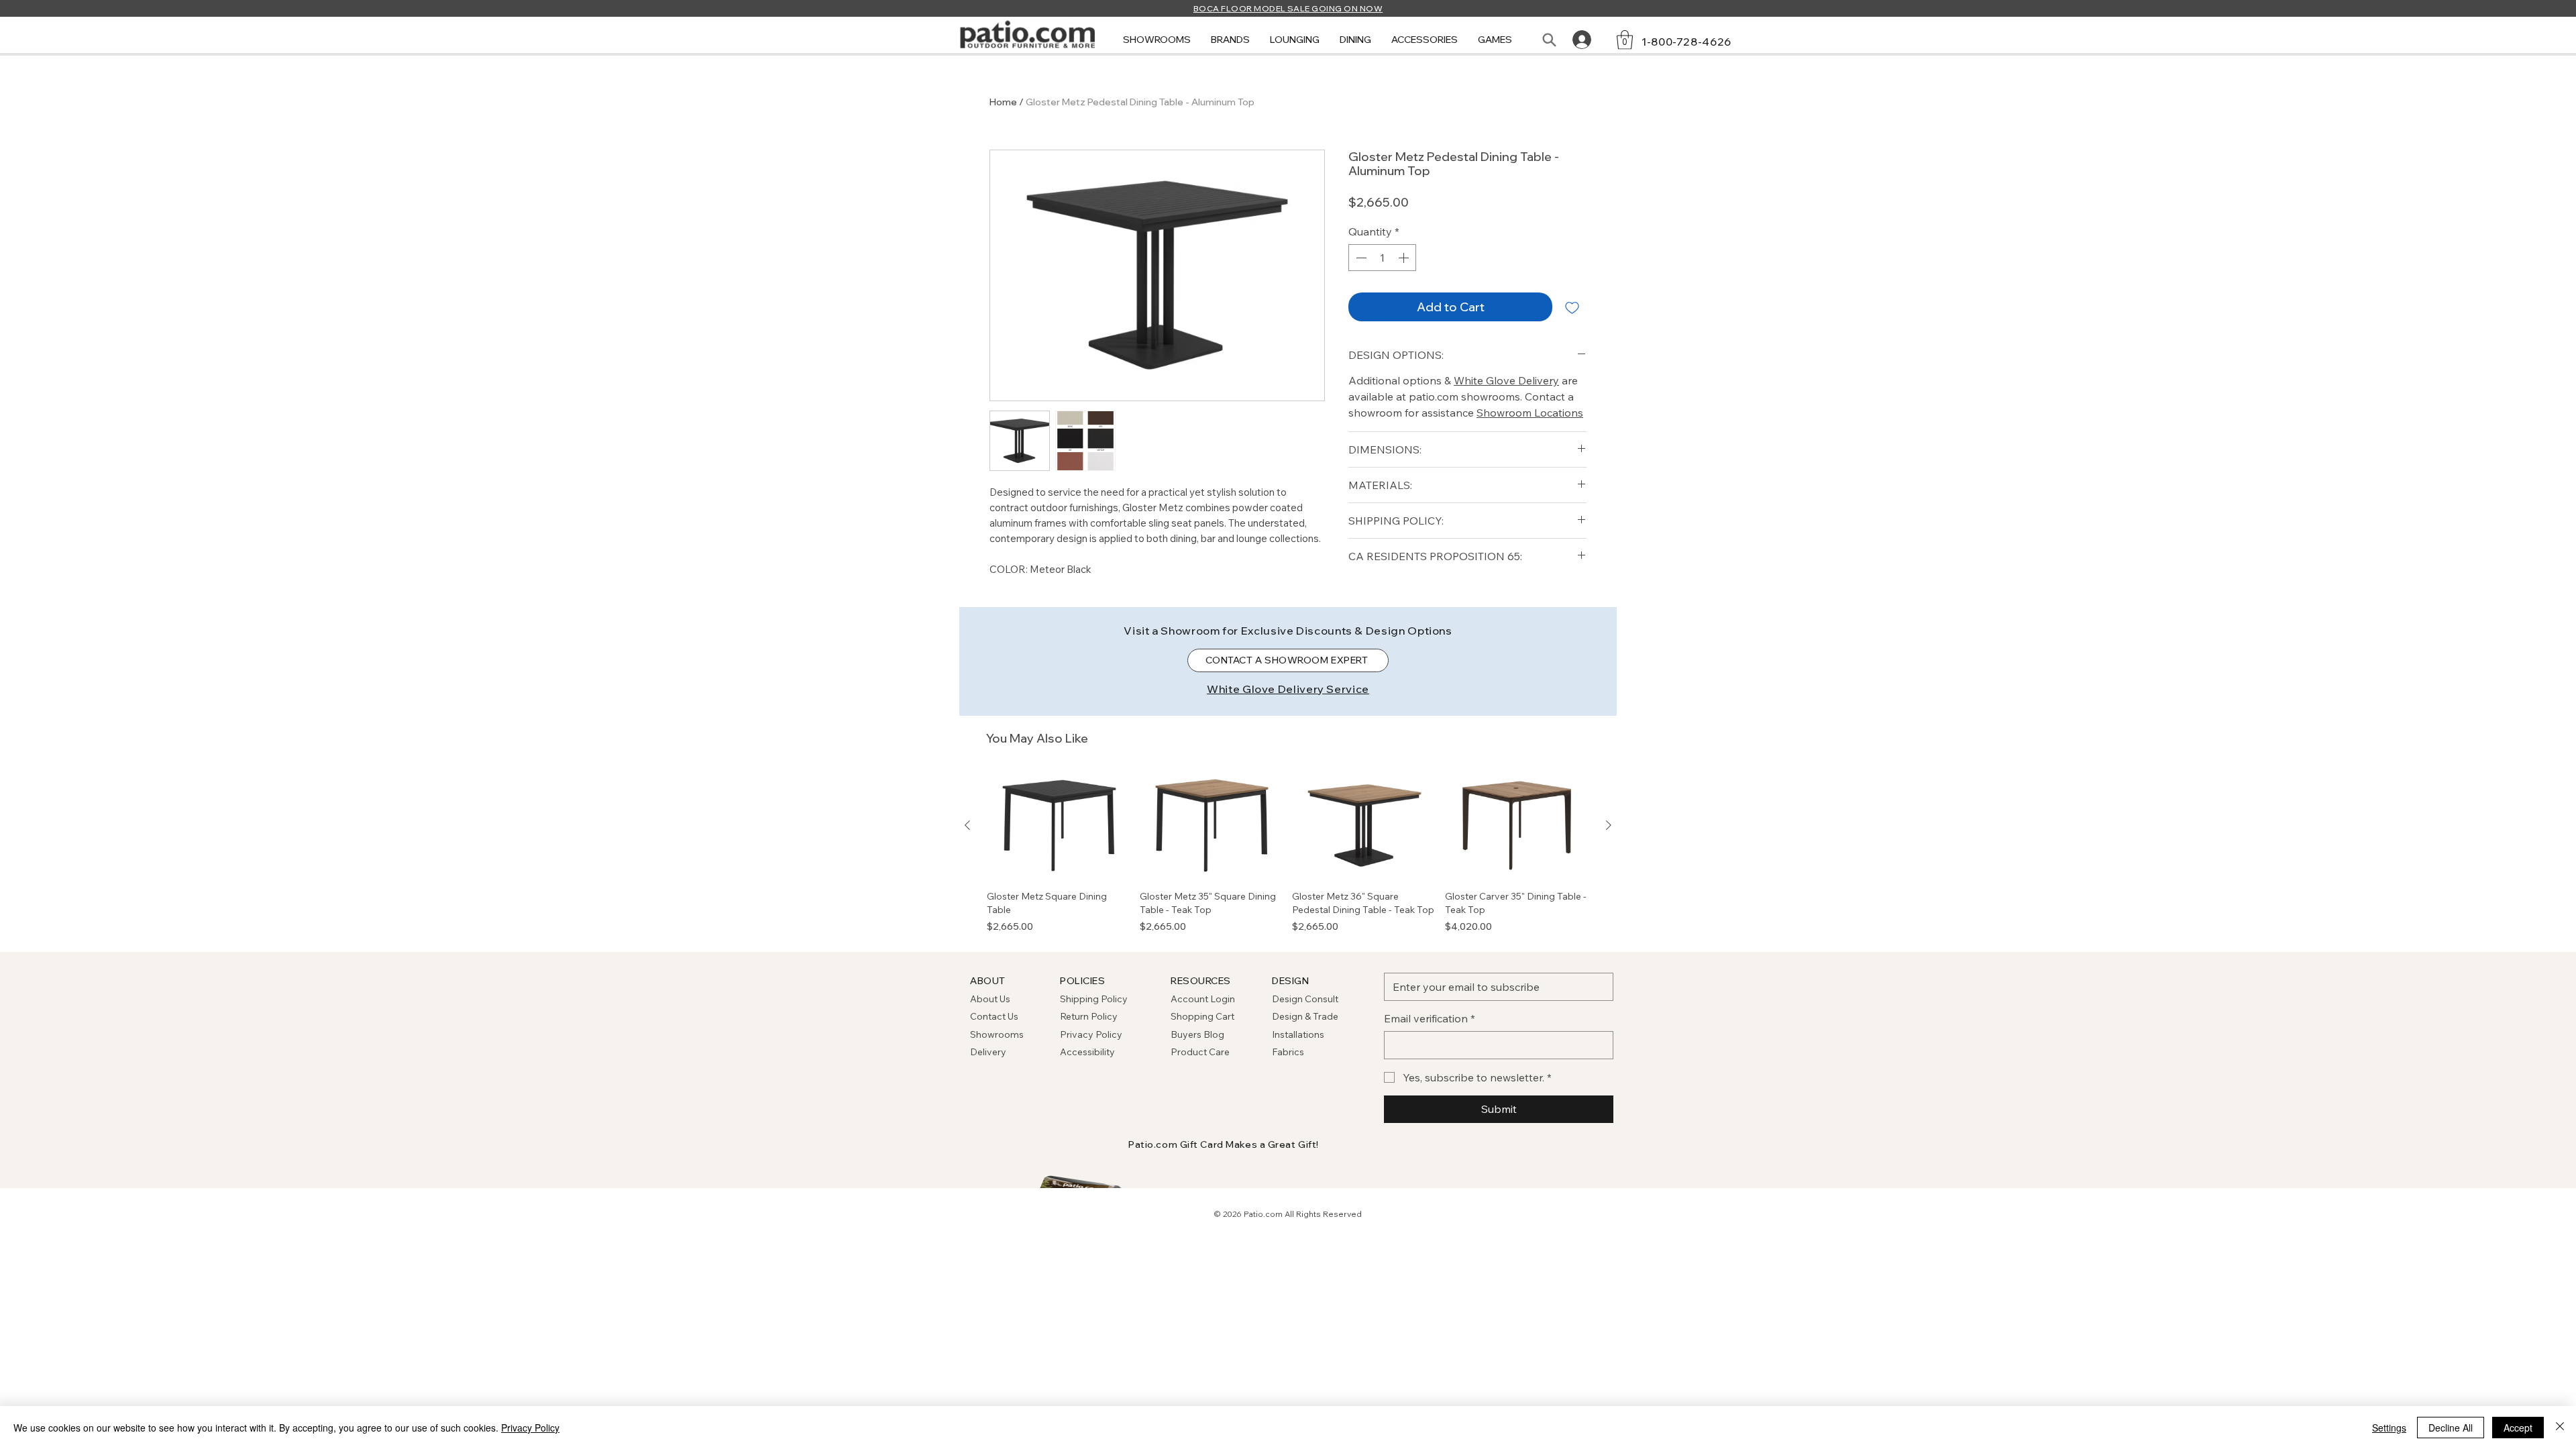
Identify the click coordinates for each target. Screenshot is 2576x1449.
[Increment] (1405, 258)
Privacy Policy (1091, 1034)
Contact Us (994, 1016)
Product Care (1200, 1052)
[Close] (2560, 1428)
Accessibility (1087, 1052)
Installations (1298, 1034)
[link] (1625, 40)
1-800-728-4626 (1686, 42)
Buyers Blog (1198, 1034)
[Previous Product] (967, 825)
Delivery (988, 1052)
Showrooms (997, 1034)
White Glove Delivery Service (1288, 689)
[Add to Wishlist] (1572, 307)
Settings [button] (2389, 1428)
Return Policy (1089, 1016)
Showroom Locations (1530, 413)
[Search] (1549, 40)
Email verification (1430, 1018)
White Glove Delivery (1506, 380)
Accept (2518, 1428)
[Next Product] (1609, 825)
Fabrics (1288, 1052)
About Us (990, 999)
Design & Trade (1305, 1016)
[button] (1157, 40)
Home (1003, 102)
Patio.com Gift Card (1176, 1144)
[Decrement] (1360, 258)
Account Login (1203, 999)
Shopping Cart (1202, 1016)
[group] (1288, 853)
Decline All (2451, 1428)
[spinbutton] (1382, 258)
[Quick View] (1059, 826)
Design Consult (1305, 999)
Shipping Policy (1094, 999)
